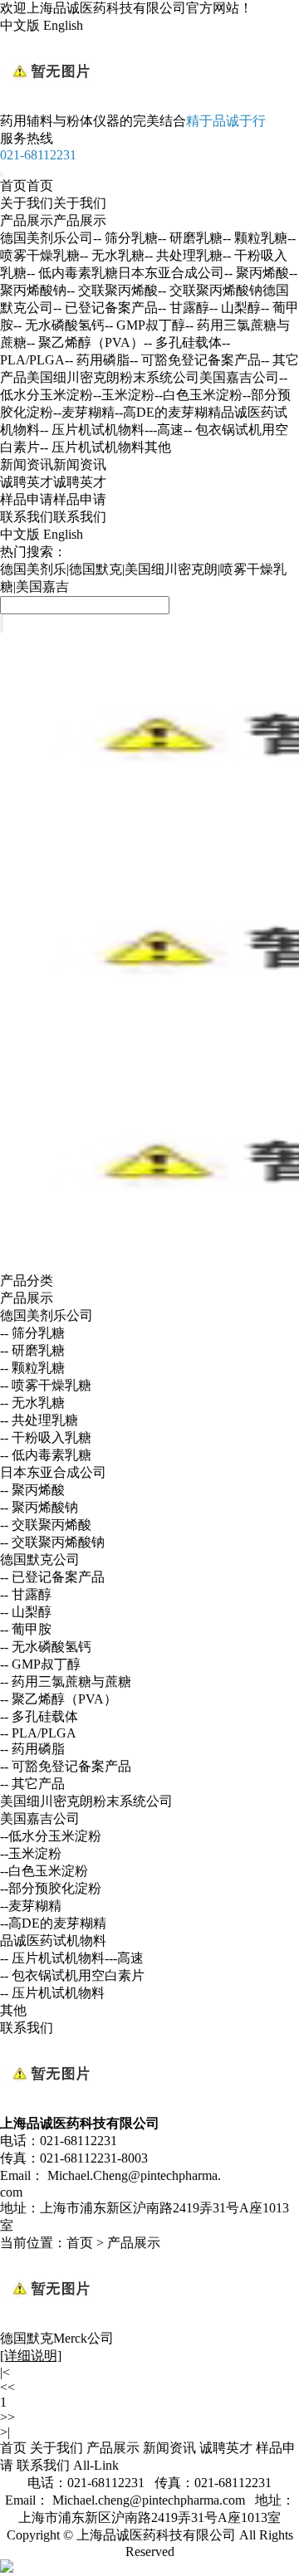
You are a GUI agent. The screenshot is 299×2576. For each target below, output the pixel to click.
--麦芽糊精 (84, 412)
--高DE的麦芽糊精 (168, 412)
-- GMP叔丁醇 (145, 325)
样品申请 (53, 499)
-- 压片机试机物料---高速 (112, 430)
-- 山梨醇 (235, 308)
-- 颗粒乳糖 (255, 238)
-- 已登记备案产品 (105, 308)
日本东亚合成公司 (171, 273)
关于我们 (53, 203)
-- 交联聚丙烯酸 (112, 290)
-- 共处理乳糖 (184, 255)
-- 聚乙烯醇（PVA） (85, 342)
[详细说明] (31, 2356)
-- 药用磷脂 (97, 360)
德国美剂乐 (33, 569)
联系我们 (53, 517)
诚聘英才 (53, 482)
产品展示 (53, 220)
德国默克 (96, 569)
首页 (27, 186)
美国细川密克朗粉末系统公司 (113, 377)
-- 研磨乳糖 (190, 238)
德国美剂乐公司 (47, 238)
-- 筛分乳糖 (125, 238)
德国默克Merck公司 (57, 2338)
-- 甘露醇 (184, 308)
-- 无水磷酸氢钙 (59, 325)
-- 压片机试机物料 (92, 447)
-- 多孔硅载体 (183, 342)
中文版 (20, 25)
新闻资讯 (53, 464)
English (63, 25)
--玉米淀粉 (124, 395)
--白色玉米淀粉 (199, 395)
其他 (158, 447)
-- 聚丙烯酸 (257, 273)
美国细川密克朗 (171, 569)
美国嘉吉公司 (239, 377)
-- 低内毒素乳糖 (72, 273)
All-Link (96, 2465)
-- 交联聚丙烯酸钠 (210, 290)
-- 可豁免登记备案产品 (195, 360)
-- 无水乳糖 (112, 255)
